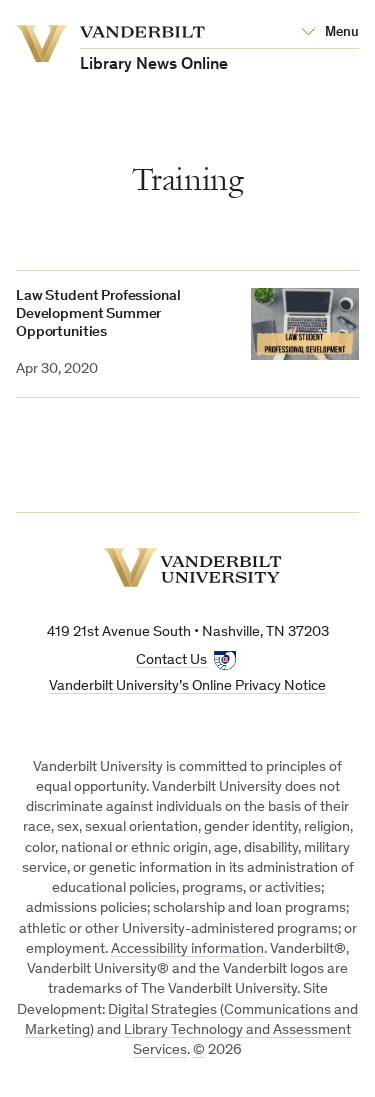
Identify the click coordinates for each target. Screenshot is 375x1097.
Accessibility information (187, 949)
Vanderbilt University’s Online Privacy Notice (187, 686)
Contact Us (171, 660)
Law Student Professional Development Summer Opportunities (98, 314)
